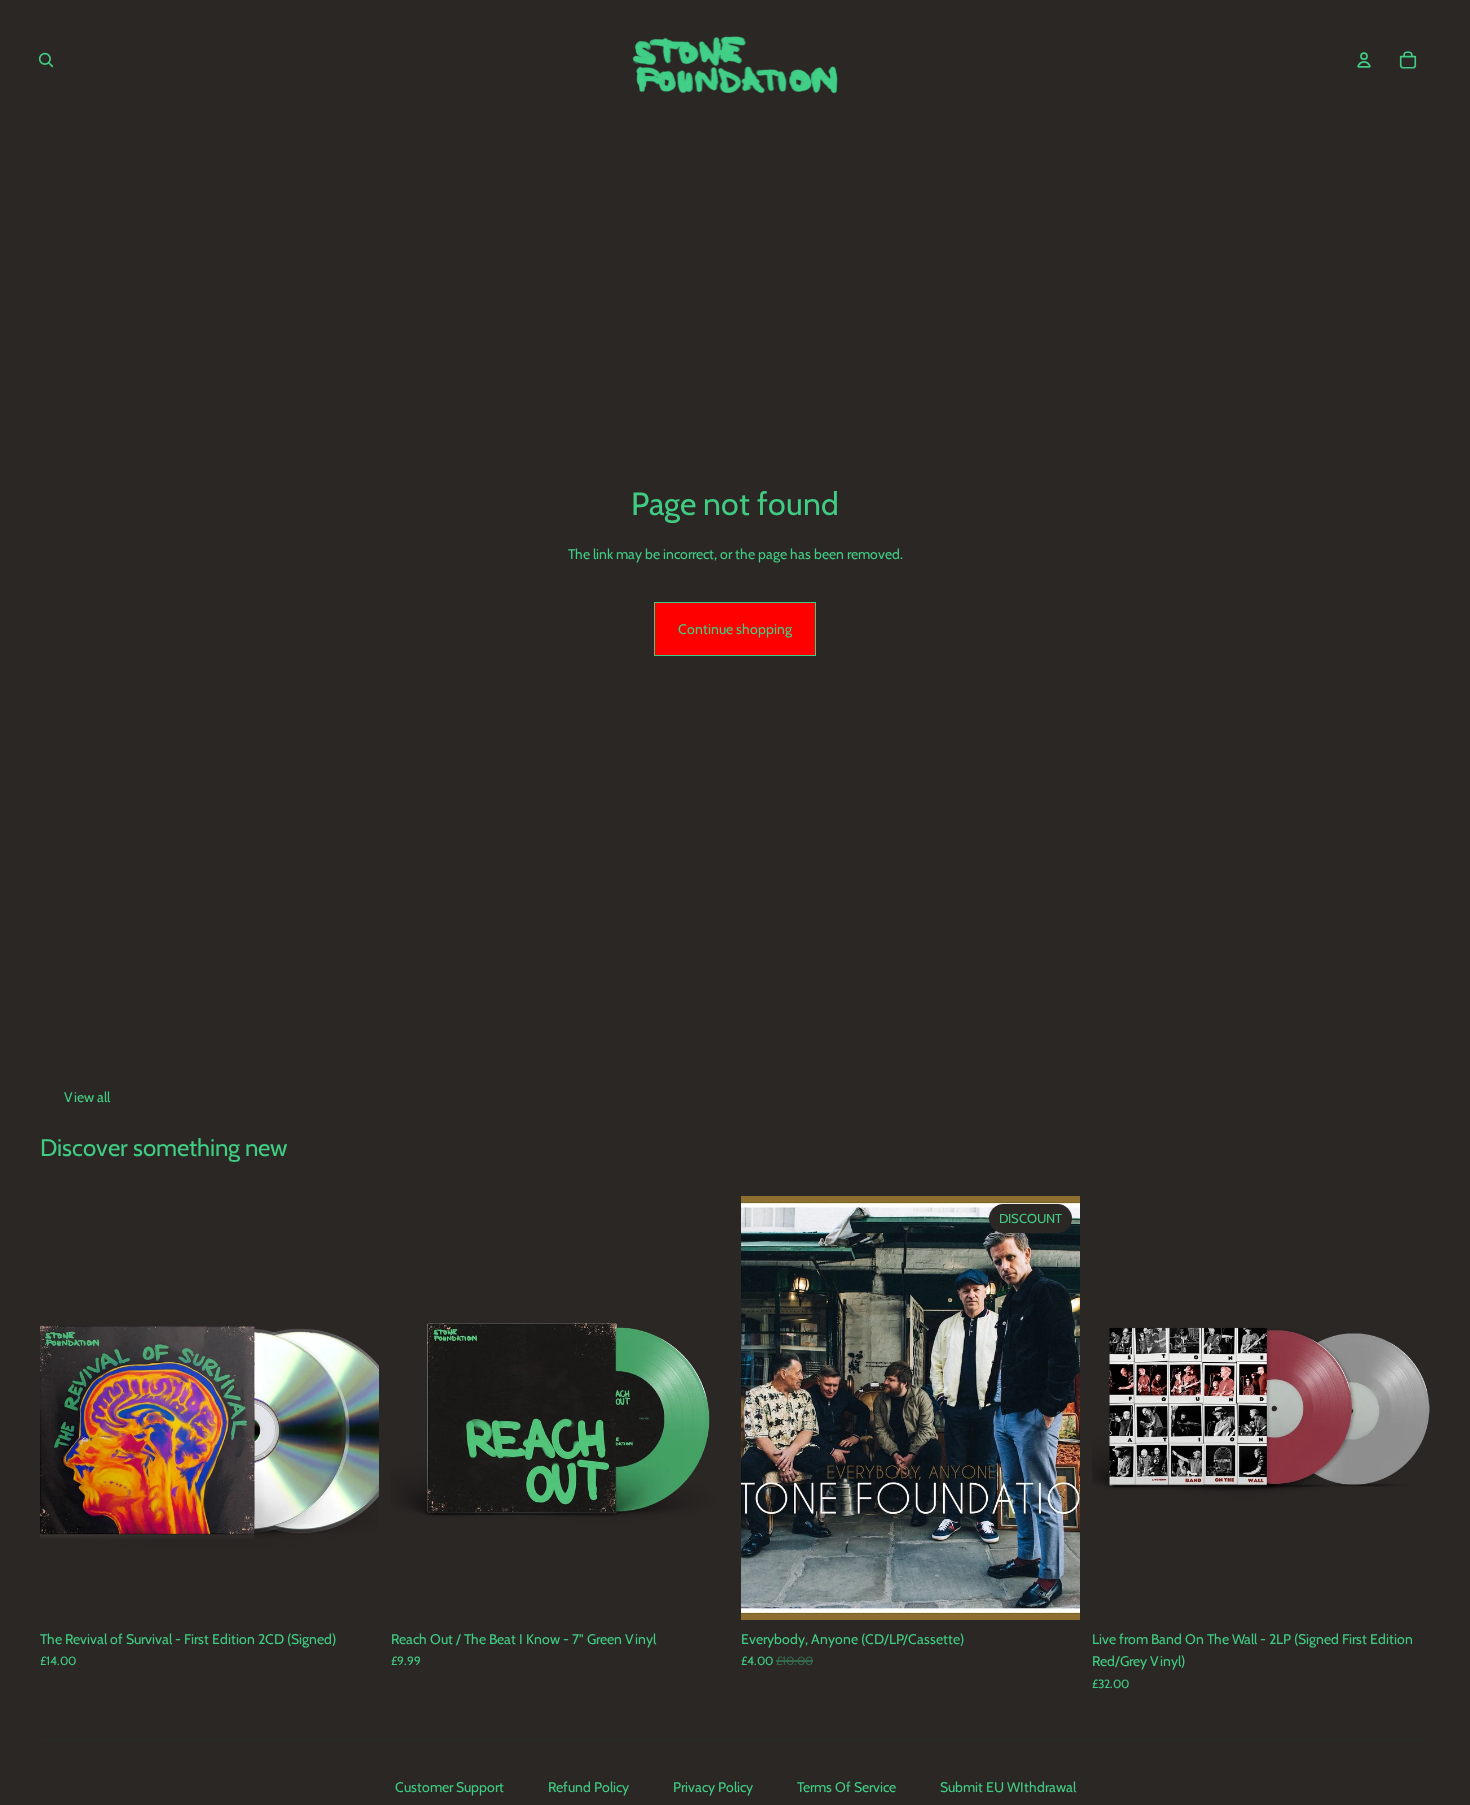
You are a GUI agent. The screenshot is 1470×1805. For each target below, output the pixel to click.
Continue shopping (735, 629)
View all (87, 1097)
